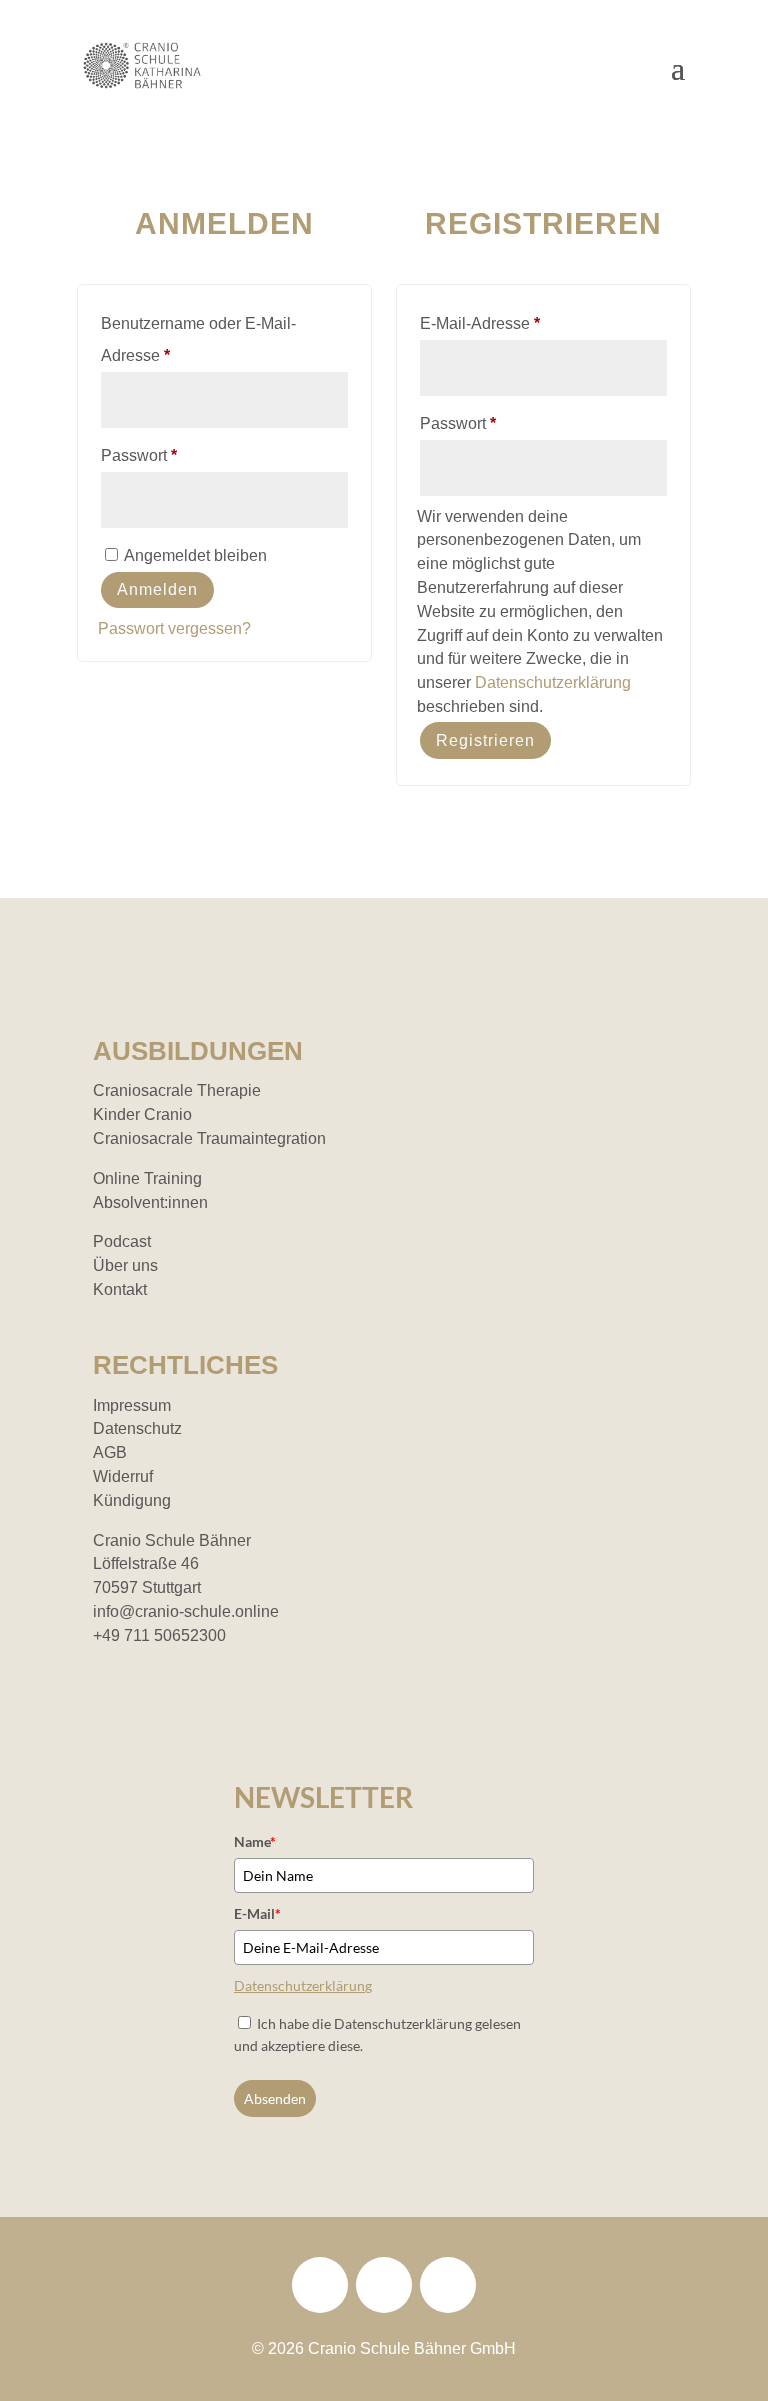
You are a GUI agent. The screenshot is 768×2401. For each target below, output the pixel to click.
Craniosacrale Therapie (177, 1090)
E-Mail (257, 1913)
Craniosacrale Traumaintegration (209, 1138)
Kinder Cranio (142, 1114)
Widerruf (123, 1476)
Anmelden (157, 589)
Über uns (125, 1265)
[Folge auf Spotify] (320, 2285)
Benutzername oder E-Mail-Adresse (198, 339)
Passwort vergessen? (174, 628)
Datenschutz (137, 1428)
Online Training (147, 1178)
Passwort (179, 455)
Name (255, 1841)
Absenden (275, 2098)
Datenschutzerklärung (553, 682)
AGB (110, 1452)
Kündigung (132, 1500)
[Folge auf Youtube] (448, 2285)
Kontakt (120, 1289)
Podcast (122, 1241)
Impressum (132, 1405)
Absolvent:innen (150, 1202)
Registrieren (485, 740)
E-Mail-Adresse (520, 323)
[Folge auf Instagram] (384, 2285)
